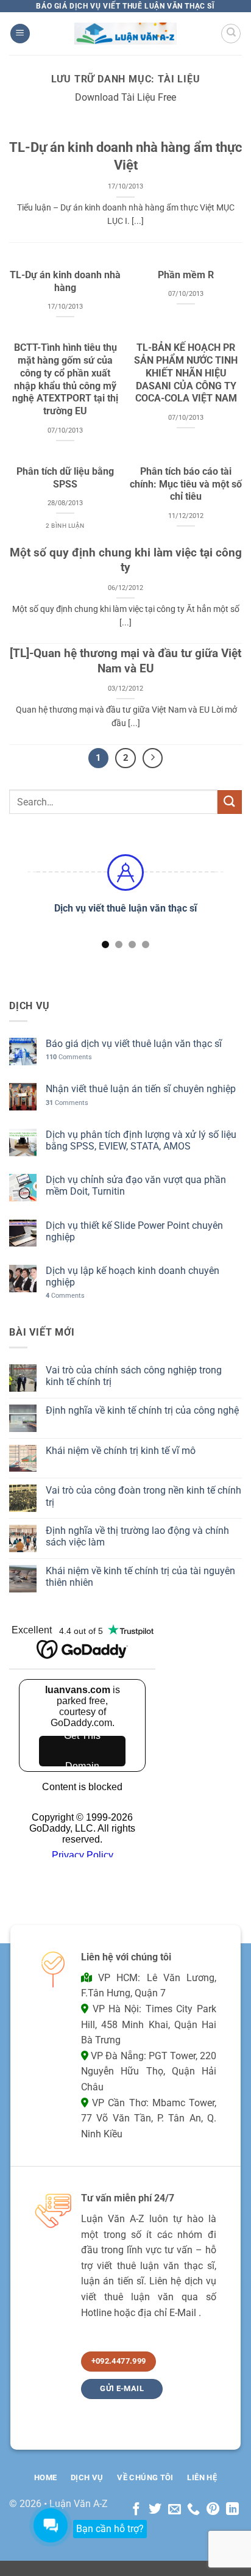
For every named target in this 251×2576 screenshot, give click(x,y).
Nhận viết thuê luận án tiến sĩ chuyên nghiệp (141, 1089)
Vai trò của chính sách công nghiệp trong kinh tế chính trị (134, 1376)
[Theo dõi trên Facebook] (136, 2510)
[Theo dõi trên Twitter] (155, 2510)
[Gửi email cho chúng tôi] (175, 2510)
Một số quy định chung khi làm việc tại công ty (126, 560)
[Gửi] (230, 802)
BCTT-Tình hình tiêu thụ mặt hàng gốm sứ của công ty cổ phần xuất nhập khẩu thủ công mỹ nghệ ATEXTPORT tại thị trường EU (65, 379)
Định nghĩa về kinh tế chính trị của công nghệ (142, 1410)
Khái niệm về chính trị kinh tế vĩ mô (121, 1451)
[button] (20, 34)
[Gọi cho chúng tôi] (193, 2510)
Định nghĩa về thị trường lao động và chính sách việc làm (137, 1536)
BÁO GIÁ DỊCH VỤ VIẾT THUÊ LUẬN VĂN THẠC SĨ (125, 6)
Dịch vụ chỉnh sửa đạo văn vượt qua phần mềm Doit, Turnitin (136, 1185)
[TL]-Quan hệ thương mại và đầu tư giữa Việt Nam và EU (125, 661)
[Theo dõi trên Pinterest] (213, 2510)
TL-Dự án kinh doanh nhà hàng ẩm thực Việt (125, 156)
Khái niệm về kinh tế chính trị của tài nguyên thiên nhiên (140, 1577)
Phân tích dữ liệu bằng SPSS (65, 478)
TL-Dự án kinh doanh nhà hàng (65, 281)
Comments (69, 1057)
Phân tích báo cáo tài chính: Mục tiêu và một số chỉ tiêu (186, 484)
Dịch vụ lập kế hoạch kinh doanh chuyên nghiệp (133, 1276)
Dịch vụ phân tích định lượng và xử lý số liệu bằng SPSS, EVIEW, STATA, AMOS (141, 1140)
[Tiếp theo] (153, 758)
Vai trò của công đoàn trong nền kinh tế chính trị (143, 1496)
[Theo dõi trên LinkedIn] (232, 2510)
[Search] (231, 34)
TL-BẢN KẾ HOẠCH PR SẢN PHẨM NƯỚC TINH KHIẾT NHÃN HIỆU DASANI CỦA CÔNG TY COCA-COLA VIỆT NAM (186, 373)
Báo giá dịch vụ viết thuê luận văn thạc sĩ (134, 1044)
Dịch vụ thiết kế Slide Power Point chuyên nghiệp (134, 1231)
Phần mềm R (186, 275)
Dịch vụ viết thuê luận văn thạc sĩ (125, 908)
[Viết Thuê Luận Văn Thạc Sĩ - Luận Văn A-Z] (126, 33)
